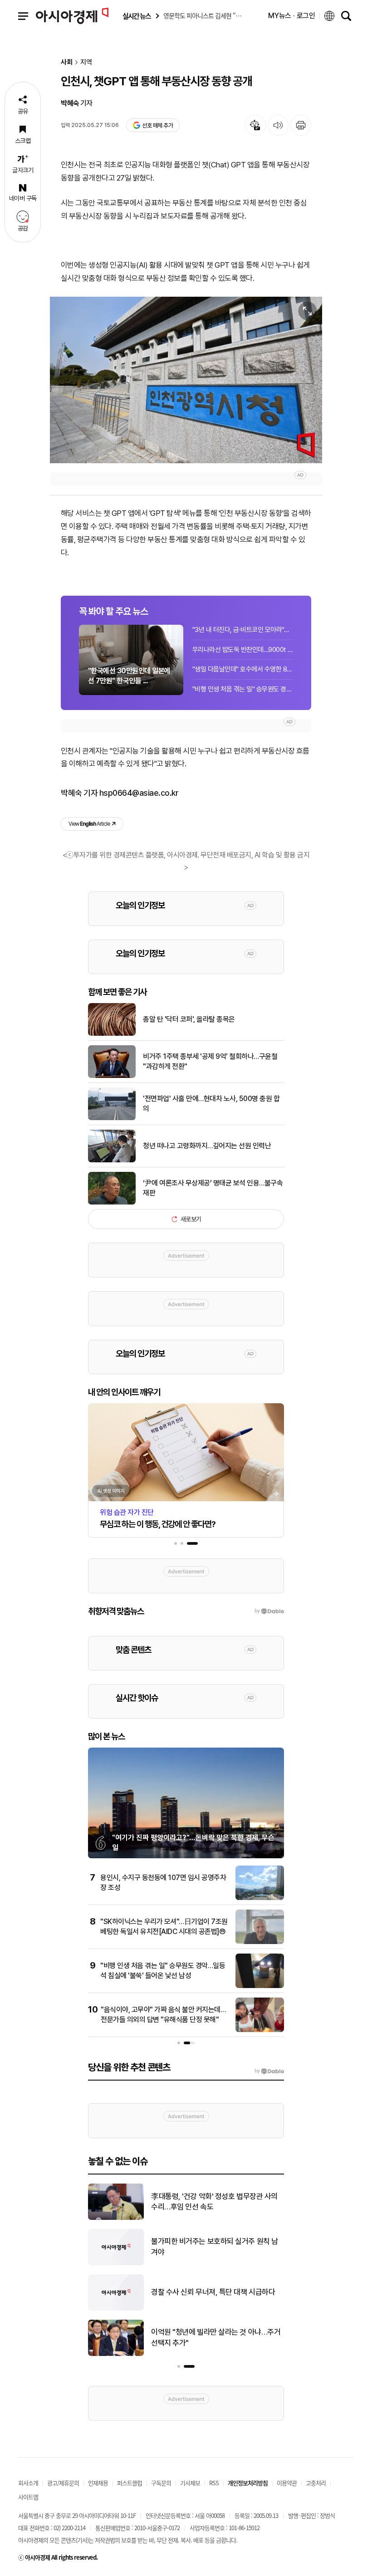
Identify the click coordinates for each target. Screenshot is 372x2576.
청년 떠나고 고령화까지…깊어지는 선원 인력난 (207, 1146)
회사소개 (28, 2483)
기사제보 (190, 2483)
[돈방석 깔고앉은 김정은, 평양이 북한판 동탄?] (116, 2218)
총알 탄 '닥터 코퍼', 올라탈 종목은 (189, 1019)
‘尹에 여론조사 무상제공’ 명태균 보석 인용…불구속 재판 (213, 1188)
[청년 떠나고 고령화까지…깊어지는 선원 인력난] (112, 1161)
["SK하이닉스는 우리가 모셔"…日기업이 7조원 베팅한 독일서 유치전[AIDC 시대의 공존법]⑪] (260, 1942)
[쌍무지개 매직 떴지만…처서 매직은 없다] (116, 2354)
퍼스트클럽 (130, 2483)
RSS (214, 2483)
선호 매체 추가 (157, 125)
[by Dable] (269, 2071)
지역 (86, 62)
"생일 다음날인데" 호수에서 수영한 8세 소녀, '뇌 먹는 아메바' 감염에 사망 (243, 669)
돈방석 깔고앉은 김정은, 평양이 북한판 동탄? (218, 2202)
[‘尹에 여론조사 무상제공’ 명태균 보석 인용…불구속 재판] (112, 1203)
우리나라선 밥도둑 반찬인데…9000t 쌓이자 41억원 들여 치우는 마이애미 (243, 650)
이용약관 (287, 2483)
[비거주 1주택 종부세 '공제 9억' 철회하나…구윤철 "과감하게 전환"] (112, 1076)
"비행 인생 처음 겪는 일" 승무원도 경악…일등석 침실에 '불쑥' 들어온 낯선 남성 (243, 689)
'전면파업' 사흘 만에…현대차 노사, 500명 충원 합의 (211, 1104)
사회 (67, 62)
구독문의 (161, 2483)
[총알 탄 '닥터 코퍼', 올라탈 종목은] (112, 1034)
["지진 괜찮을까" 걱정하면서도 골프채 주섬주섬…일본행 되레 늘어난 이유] (116, 2309)
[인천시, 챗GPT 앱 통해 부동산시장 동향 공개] (186, 380)
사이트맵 (28, 2497)
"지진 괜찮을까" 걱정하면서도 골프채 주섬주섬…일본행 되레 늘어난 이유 (217, 2292)
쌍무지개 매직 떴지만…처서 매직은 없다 (210, 2337)
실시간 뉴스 (137, 16)
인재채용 (98, 2483)
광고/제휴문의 (63, 2483)
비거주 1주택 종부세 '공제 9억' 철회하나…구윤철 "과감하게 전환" (210, 1061)
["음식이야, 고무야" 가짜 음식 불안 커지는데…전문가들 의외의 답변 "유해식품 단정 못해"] (260, 2030)
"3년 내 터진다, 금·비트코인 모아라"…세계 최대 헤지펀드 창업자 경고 (243, 630)
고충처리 (316, 2483)
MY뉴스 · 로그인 (292, 16)
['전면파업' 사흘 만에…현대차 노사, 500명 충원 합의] (112, 1118)
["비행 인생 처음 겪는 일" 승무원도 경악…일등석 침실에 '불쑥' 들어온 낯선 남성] (260, 1986)
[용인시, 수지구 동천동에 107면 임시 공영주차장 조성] (260, 1898)
